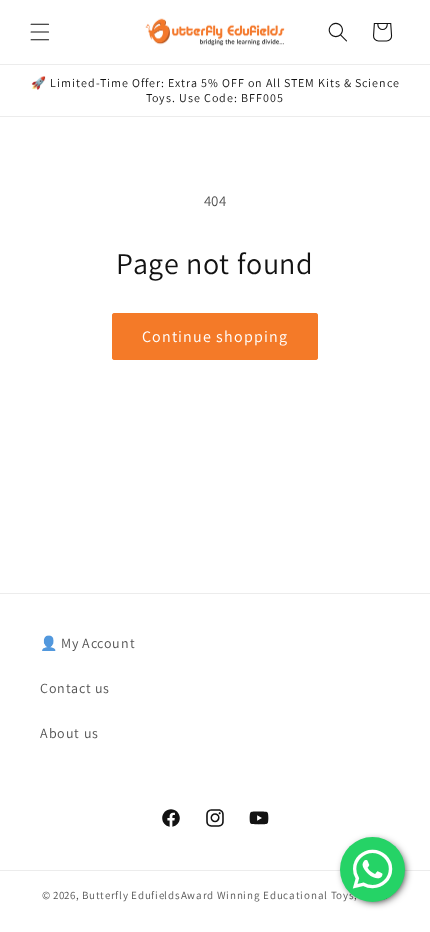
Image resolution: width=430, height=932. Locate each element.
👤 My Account (87, 643)
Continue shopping (215, 336)
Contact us (75, 688)
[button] (40, 32)
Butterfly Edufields (131, 895)
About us (69, 733)
